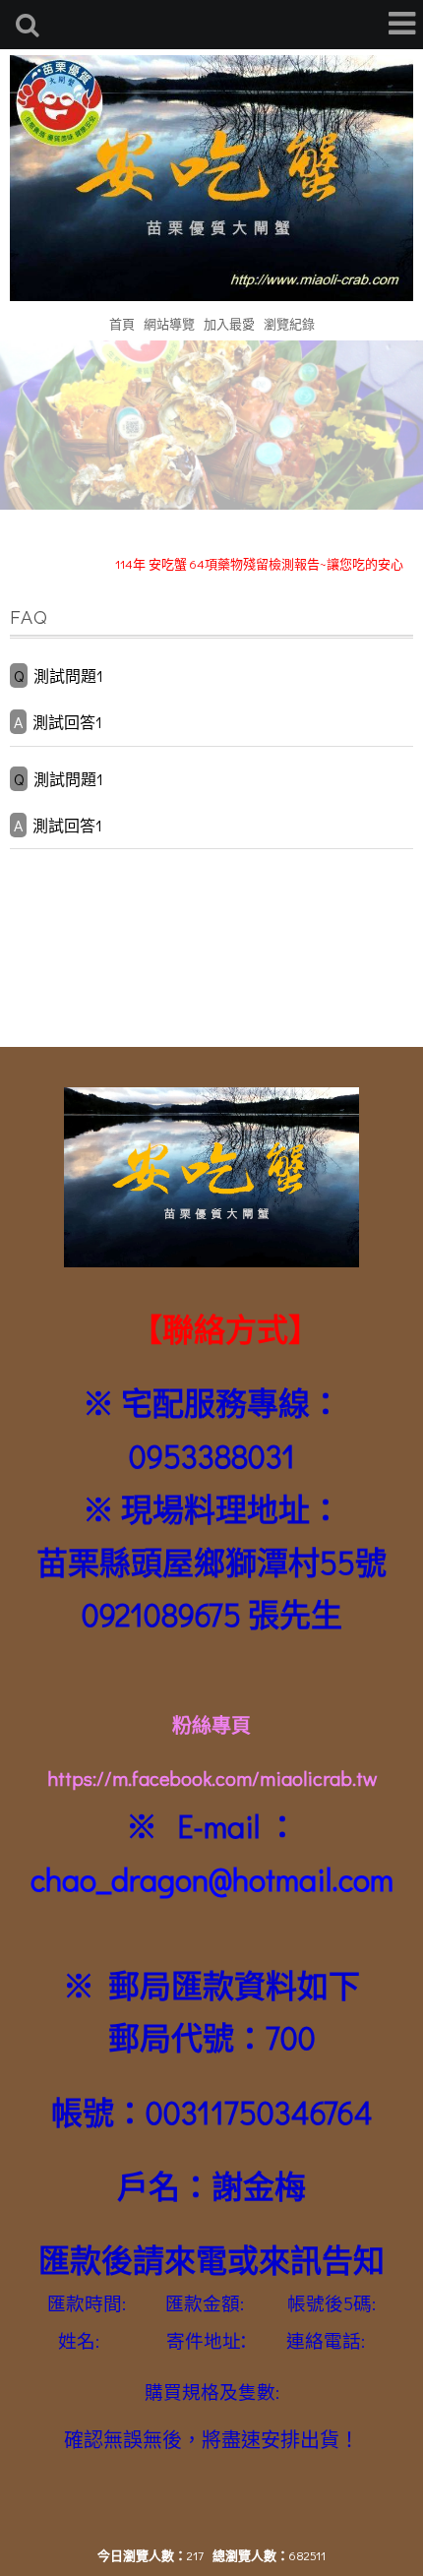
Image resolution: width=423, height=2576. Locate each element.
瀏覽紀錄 (289, 323)
